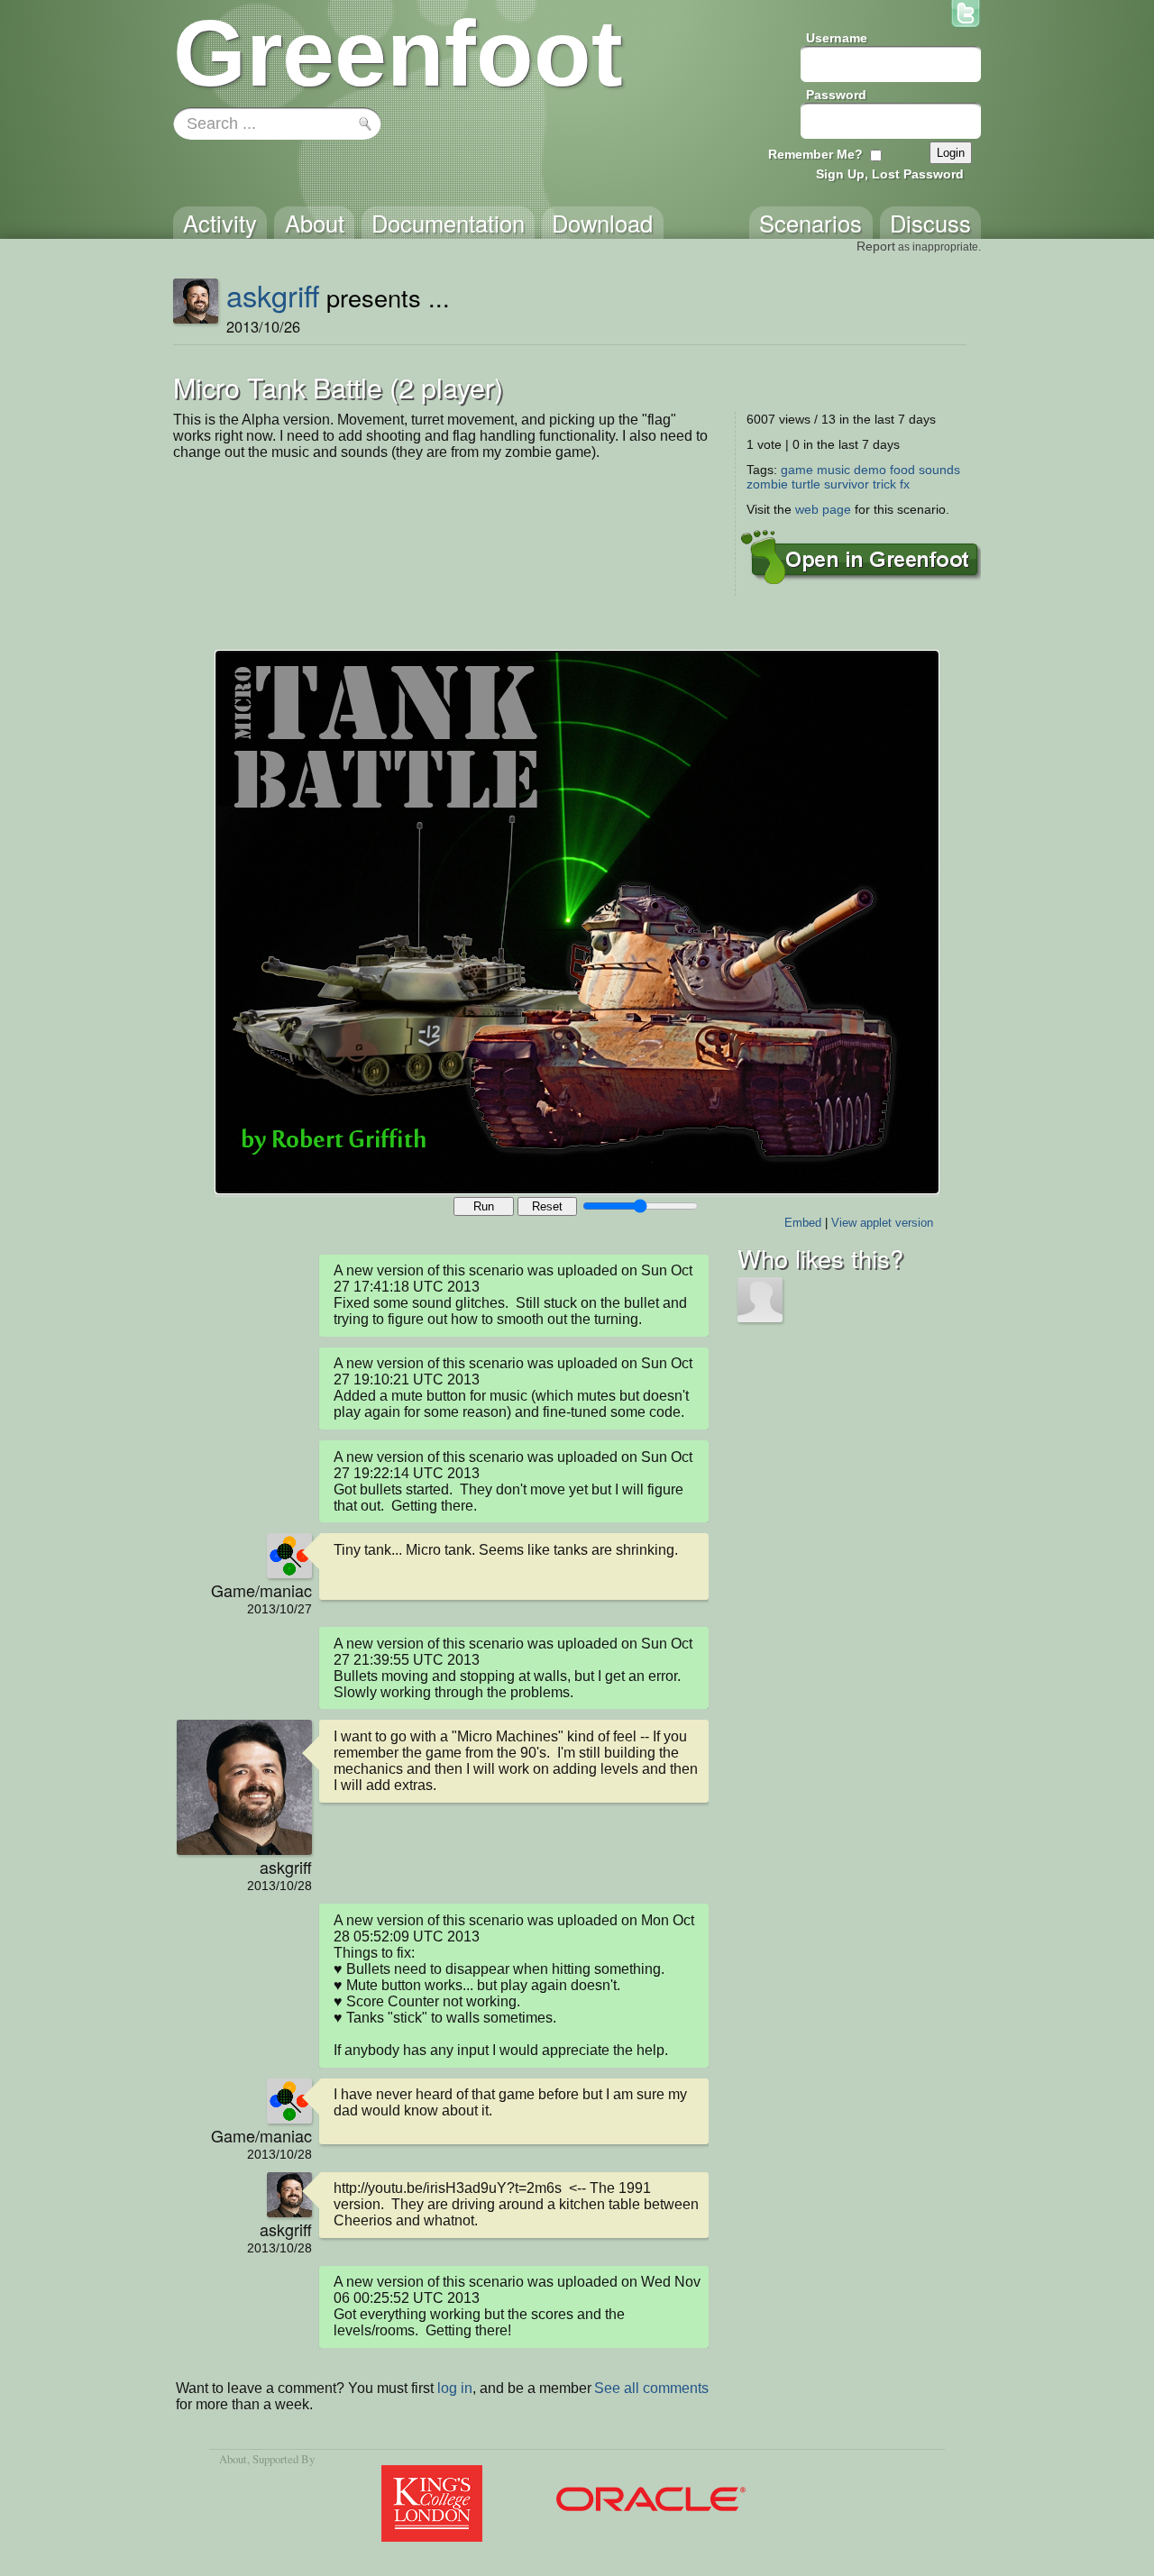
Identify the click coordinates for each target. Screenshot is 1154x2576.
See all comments (651, 2388)
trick (884, 484)
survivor (847, 484)
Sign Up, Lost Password (890, 174)
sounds (939, 470)
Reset (547, 1206)
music (833, 470)
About (233, 2459)
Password (836, 95)
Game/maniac (261, 1590)
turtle (806, 484)
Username (837, 38)
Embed (803, 1223)
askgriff (273, 295)
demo (870, 470)
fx (905, 484)
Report (876, 246)
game (797, 470)
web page (823, 509)
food (902, 470)
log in (455, 2388)
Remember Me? (815, 154)
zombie (767, 484)
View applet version (882, 1223)
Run (484, 1206)
